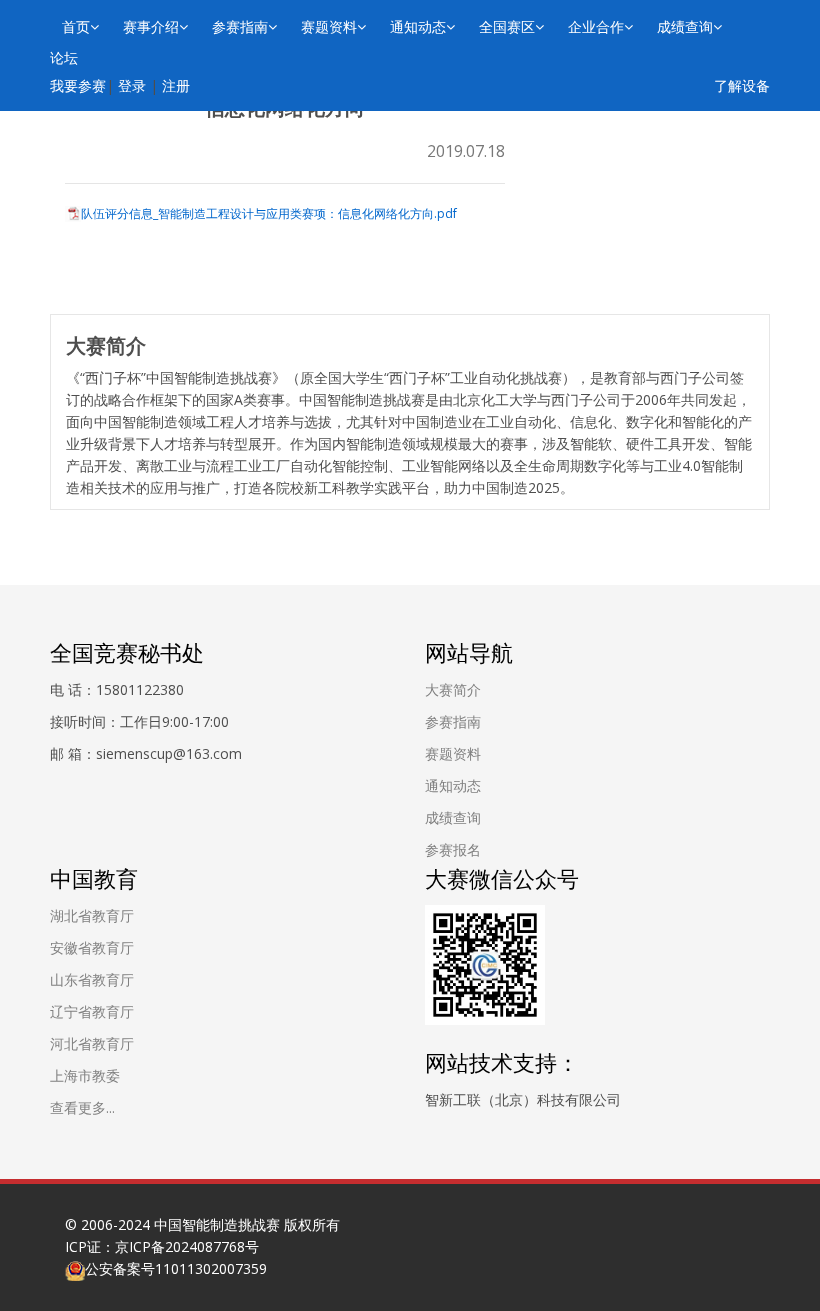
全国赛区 (507, 26)
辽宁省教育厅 (92, 1011)
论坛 (64, 57)
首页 (76, 26)
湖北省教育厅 (92, 915)
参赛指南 (240, 26)
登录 (132, 85)
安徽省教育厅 (92, 947)
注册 (176, 85)
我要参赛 (78, 85)
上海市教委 (85, 1075)
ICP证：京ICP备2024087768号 (162, 1246)
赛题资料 (329, 26)
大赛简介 (453, 689)
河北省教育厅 (92, 1043)
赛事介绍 (151, 26)
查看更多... (82, 1107)
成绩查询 (685, 26)
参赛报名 (453, 849)
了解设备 (742, 85)
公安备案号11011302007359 (176, 1268)
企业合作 (596, 26)
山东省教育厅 (92, 979)
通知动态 (418, 26)
